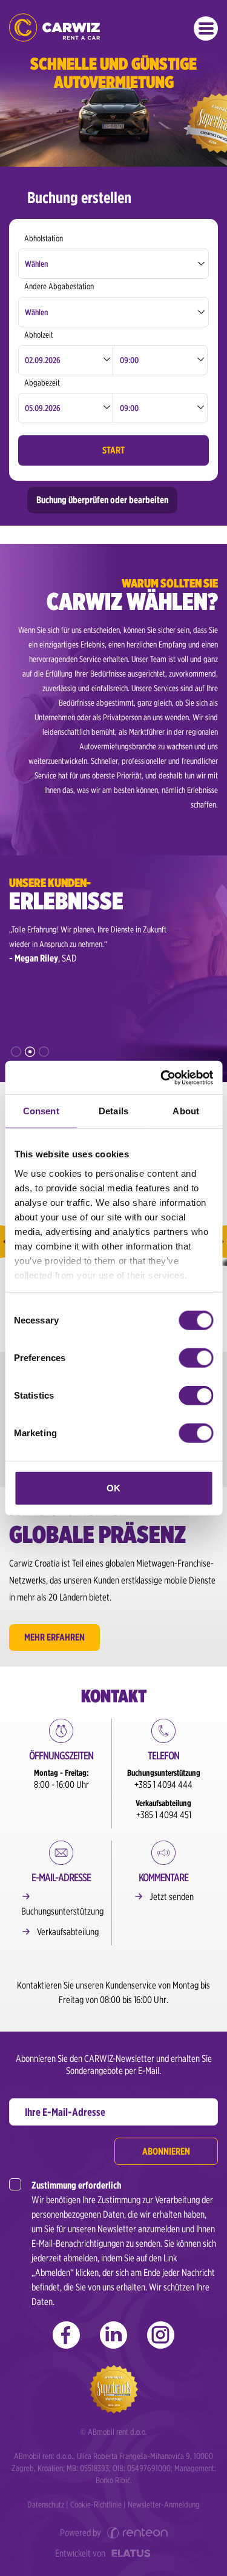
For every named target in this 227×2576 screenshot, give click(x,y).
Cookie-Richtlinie (96, 2504)
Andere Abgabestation (59, 286)
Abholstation (44, 238)
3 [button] (44, 1052)
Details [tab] (113, 1111)
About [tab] (186, 1111)
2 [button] (30, 1052)
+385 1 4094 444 (163, 1785)
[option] (94, 944)
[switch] (196, 1358)
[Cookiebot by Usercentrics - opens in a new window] (162, 1077)
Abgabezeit (42, 383)
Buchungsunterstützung (62, 1911)
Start (113, 450)
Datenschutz (46, 2504)
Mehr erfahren (54, 1637)
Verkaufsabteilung (68, 1932)
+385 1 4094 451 (164, 1815)
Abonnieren (166, 2151)
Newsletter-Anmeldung (164, 2504)
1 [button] (16, 1052)
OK (113, 1488)
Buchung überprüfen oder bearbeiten (102, 500)
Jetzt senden (172, 1897)
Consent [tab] (41, 1111)
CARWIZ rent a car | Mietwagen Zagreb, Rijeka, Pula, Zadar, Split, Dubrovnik (54, 28)
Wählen (36, 264)
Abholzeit (39, 335)
